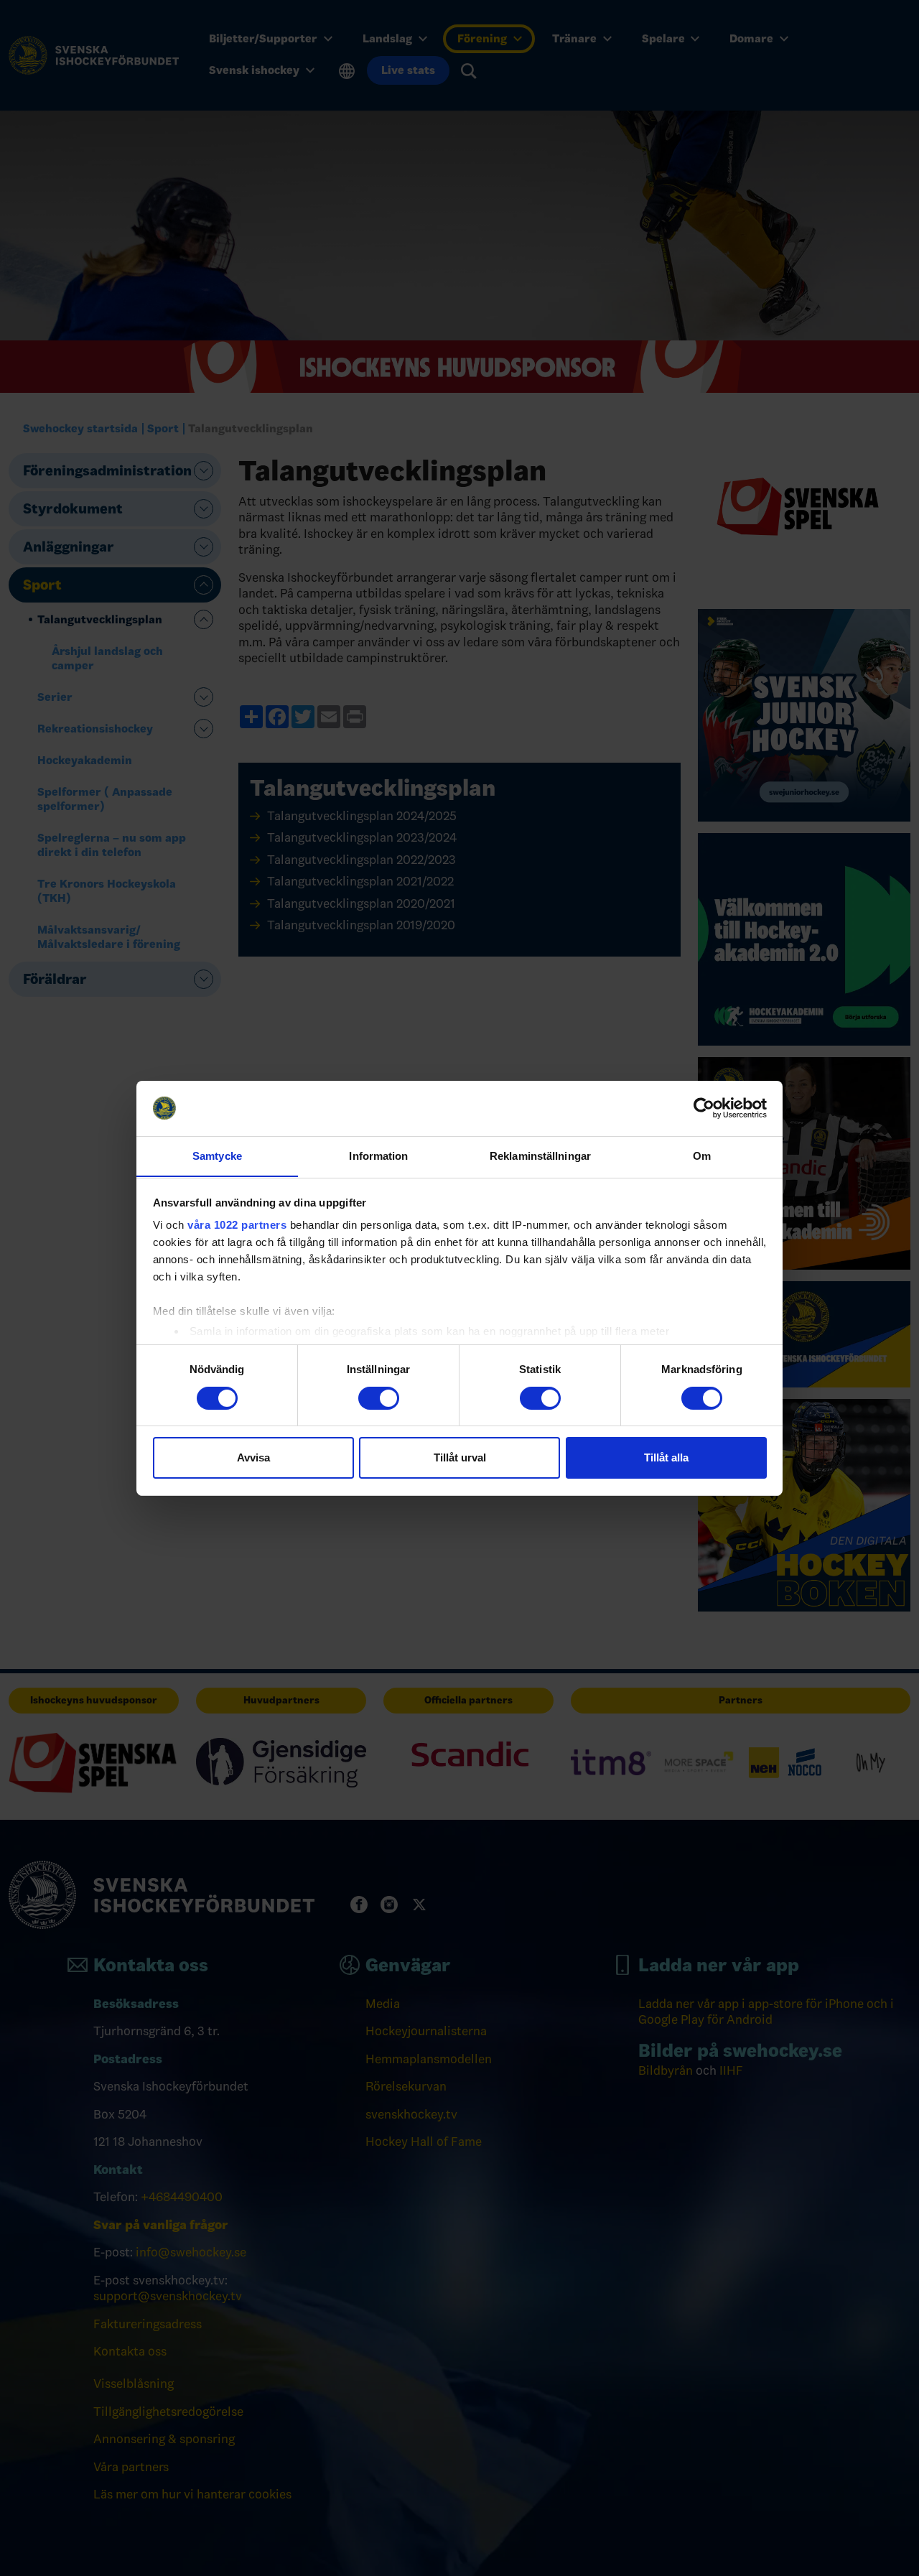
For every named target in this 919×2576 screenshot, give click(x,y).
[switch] (379, 1398)
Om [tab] (702, 1155)
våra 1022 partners (237, 1225)
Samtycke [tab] (217, 1155)
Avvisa (253, 1457)
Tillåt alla (666, 1457)
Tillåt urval (460, 1457)
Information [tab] (378, 1155)
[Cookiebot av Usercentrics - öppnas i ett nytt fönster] (704, 1108)
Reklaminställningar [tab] (540, 1155)
